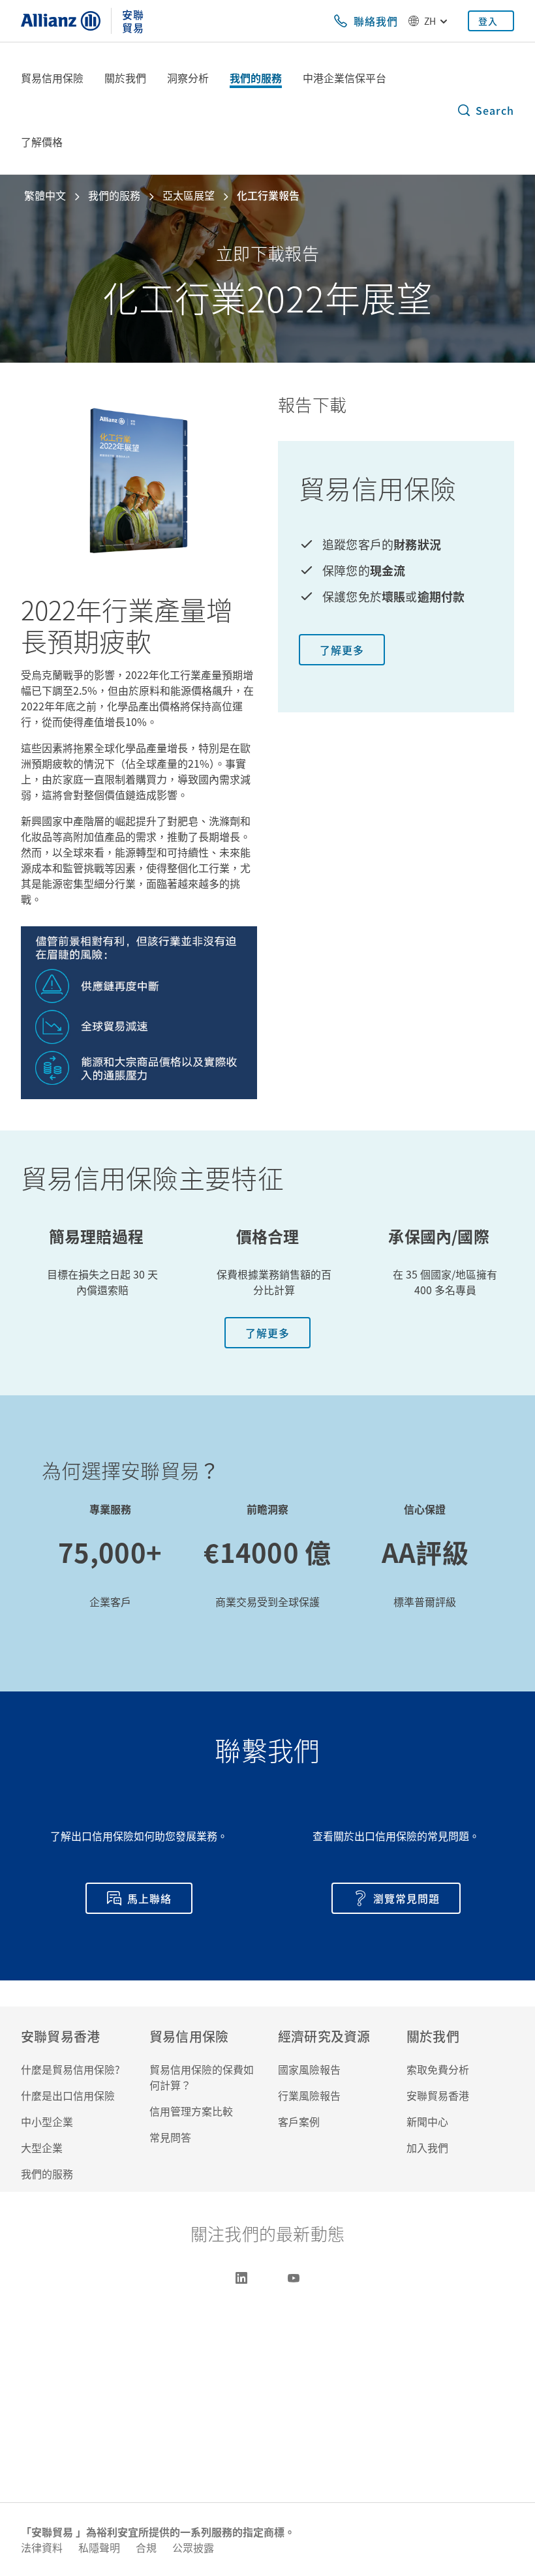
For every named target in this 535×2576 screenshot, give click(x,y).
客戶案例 (299, 2121)
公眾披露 (193, 2547)
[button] (485, 110)
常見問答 (170, 2137)
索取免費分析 (438, 2069)
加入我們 (427, 2147)
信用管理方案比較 (191, 2111)
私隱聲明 (99, 2547)
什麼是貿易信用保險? (70, 2069)
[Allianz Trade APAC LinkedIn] (241, 2278)
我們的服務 (256, 78)
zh (430, 21)
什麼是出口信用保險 (68, 2095)
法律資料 (42, 2547)
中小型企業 (47, 2121)
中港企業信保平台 (344, 78)
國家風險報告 (309, 2069)
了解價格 (42, 142)
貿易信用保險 (52, 78)
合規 (146, 2547)
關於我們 (125, 78)
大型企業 (42, 2147)
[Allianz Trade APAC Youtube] (294, 2278)
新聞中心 (427, 2121)
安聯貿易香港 (438, 2095)
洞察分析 (188, 78)
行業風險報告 (309, 2095)
